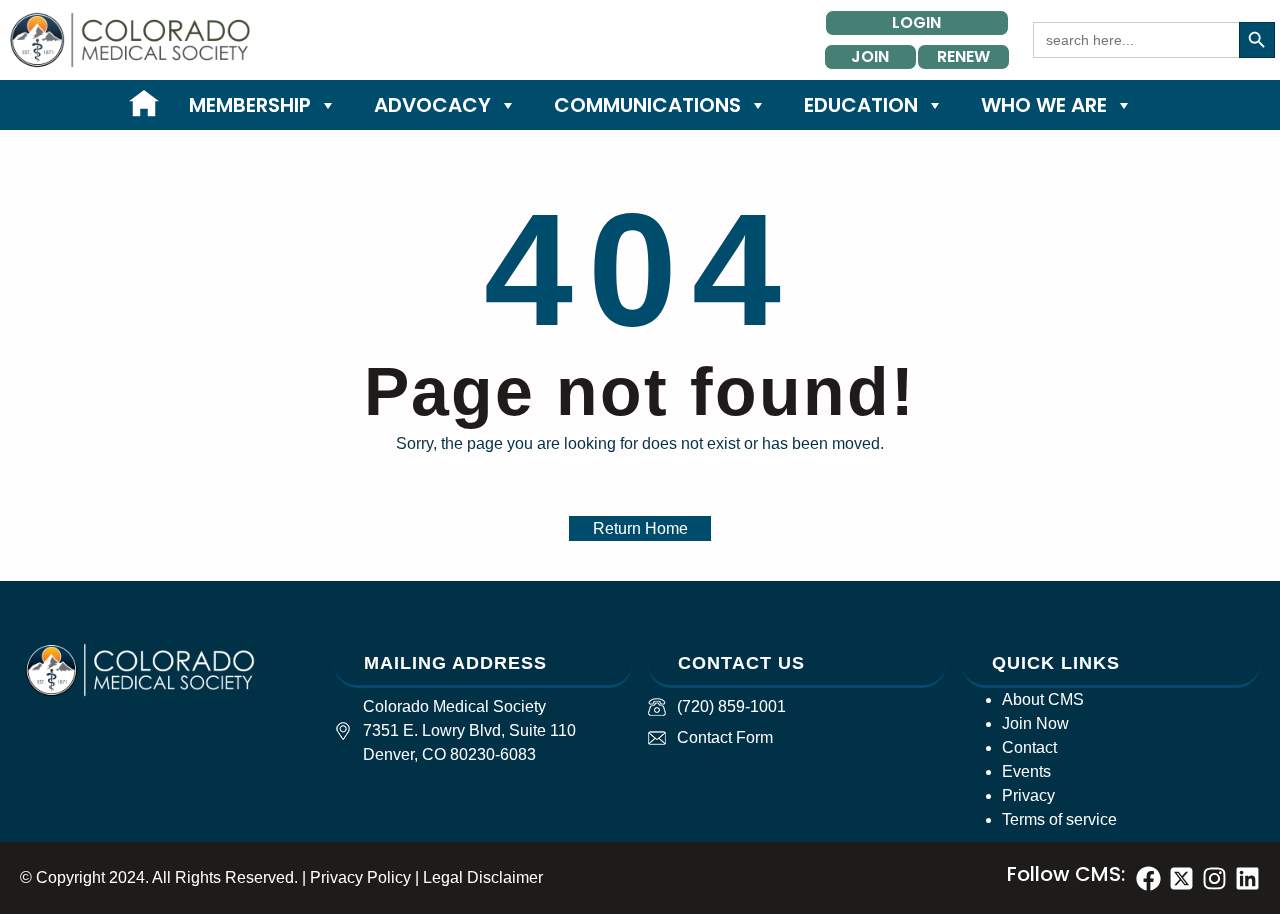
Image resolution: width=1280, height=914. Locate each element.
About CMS (1043, 699)
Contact (1029, 747)
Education (861, 105)
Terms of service (1059, 819)
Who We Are (1044, 105)
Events (1026, 771)
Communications (647, 105)
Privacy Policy (360, 877)
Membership (250, 105)
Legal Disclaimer (483, 877)
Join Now (1035, 723)
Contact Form (725, 737)
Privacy (1028, 795)
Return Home (640, 528)
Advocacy (432, 105)
